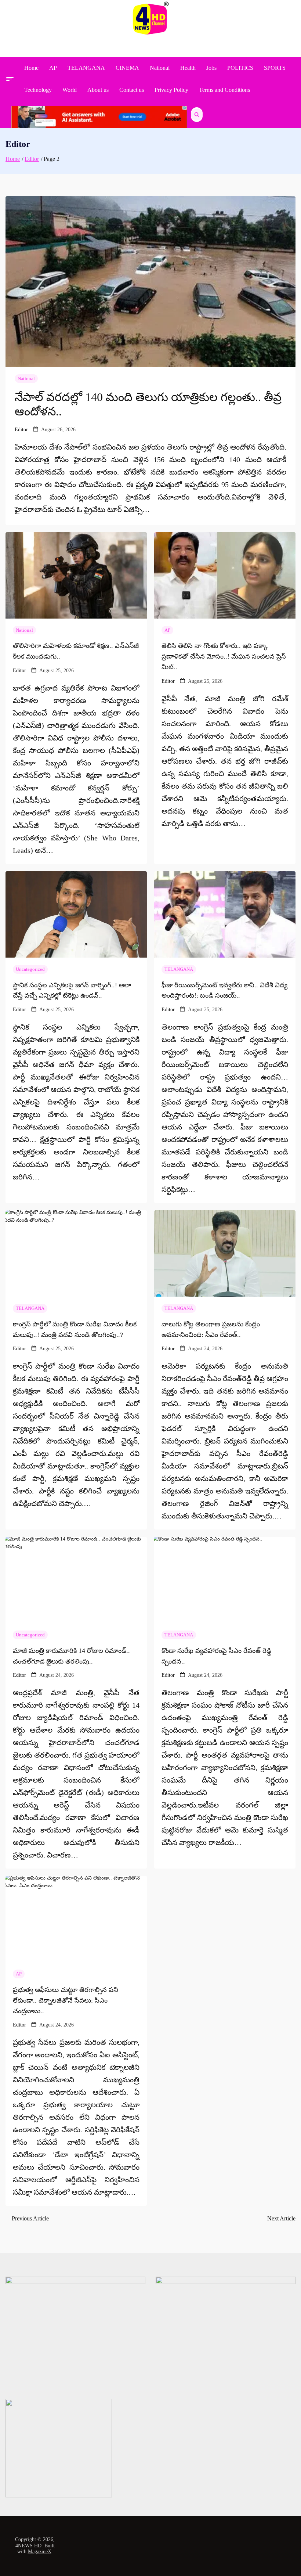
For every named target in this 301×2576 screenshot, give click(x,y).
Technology (38, 90)
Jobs (211, 68)
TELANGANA (86, 68)
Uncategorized (30, 969)
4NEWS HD (28, 2546)
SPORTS (275, 68)
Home (31, 68)
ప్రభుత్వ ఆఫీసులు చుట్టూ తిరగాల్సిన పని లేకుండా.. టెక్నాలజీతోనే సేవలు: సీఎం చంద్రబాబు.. (66, 2000)
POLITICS (240, 68)
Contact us (132, 90)
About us (98, 90)
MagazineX (40, 2552)
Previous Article (30, 2218)
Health (188, 68)
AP (53, 68)
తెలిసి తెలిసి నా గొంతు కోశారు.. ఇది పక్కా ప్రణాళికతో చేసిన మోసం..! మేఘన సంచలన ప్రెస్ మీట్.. (224, 656)
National (160, 68)
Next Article (281, 2218)
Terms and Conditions (224, 90)
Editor (21, 430)
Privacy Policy (171, 90)
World (70, 90)
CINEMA (127, 68)
